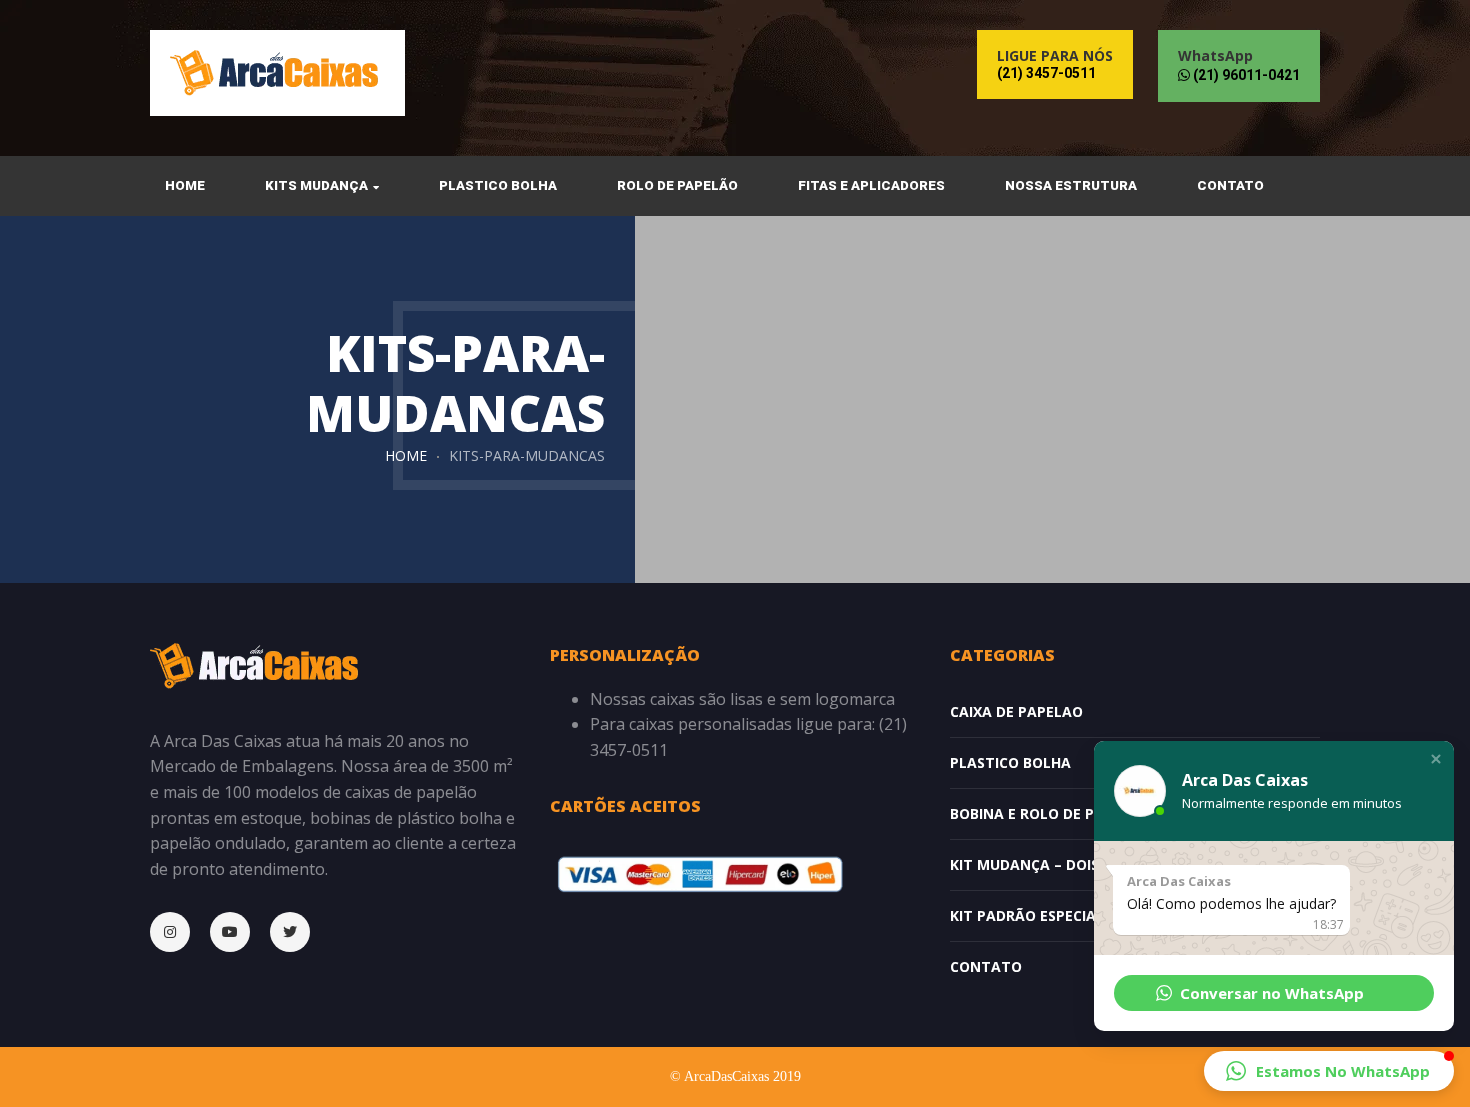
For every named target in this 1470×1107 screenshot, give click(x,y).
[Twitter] (300, 932)
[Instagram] (180, 932)
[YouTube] (240, 932)
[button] (1436, 759)
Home (406, 455)
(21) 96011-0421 (1245, 75)
